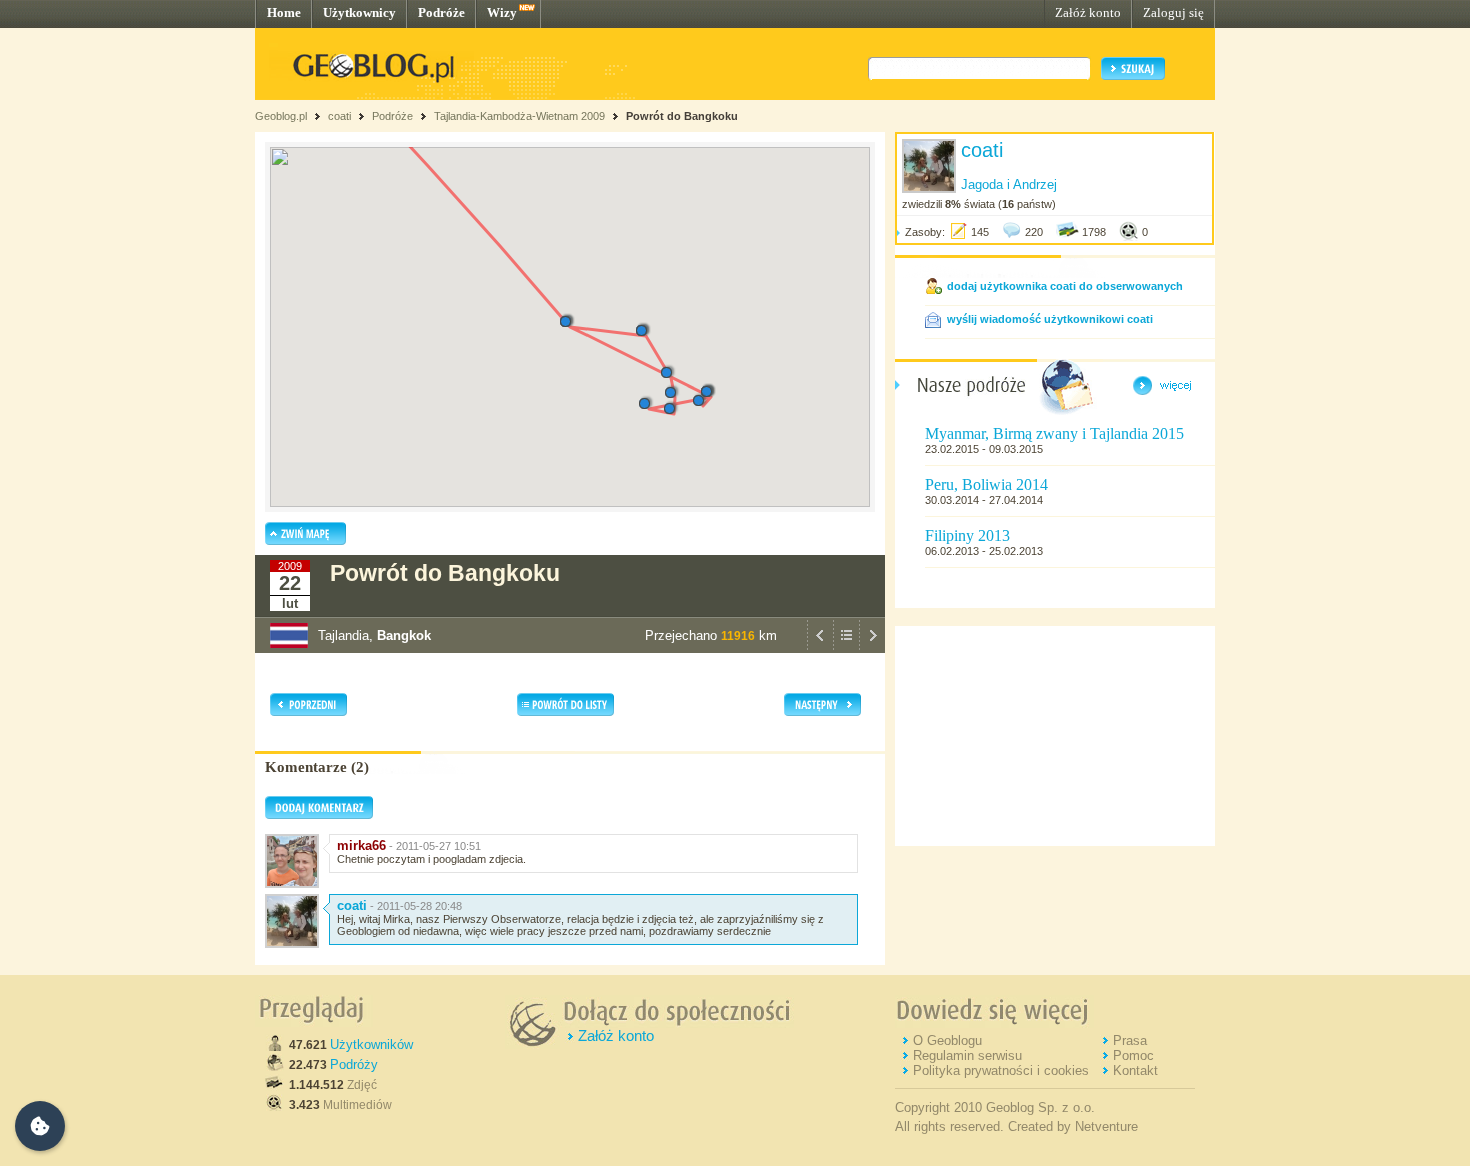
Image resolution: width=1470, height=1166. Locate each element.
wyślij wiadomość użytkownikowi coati (1050, 319)
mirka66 (361, 845)
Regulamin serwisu (967, 1055)
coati (339, 116)
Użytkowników (371, 1044)
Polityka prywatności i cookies (1001, 1070)
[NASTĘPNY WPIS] (872, 648)
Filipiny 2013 (967, 535)
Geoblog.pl (281, 116)
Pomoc (1133, 1055)
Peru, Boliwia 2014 (986, 484)
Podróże (441, 12)
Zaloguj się (1173, 12)
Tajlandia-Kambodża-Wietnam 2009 (519, 116)
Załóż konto (1088, 12)
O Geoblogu (947, 1040)
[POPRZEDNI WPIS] (820, 648)
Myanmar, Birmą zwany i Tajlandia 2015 (1054, 433)
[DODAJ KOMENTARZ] (319, 815)
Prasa (1130, 1040)
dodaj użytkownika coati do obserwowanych (1065, 286)
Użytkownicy (359, 12)
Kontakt (1135, 1070)
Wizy (502, 12)
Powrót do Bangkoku (682, 116)
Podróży (354, 1064)
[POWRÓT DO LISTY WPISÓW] (846, 648)
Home (284, 12)
